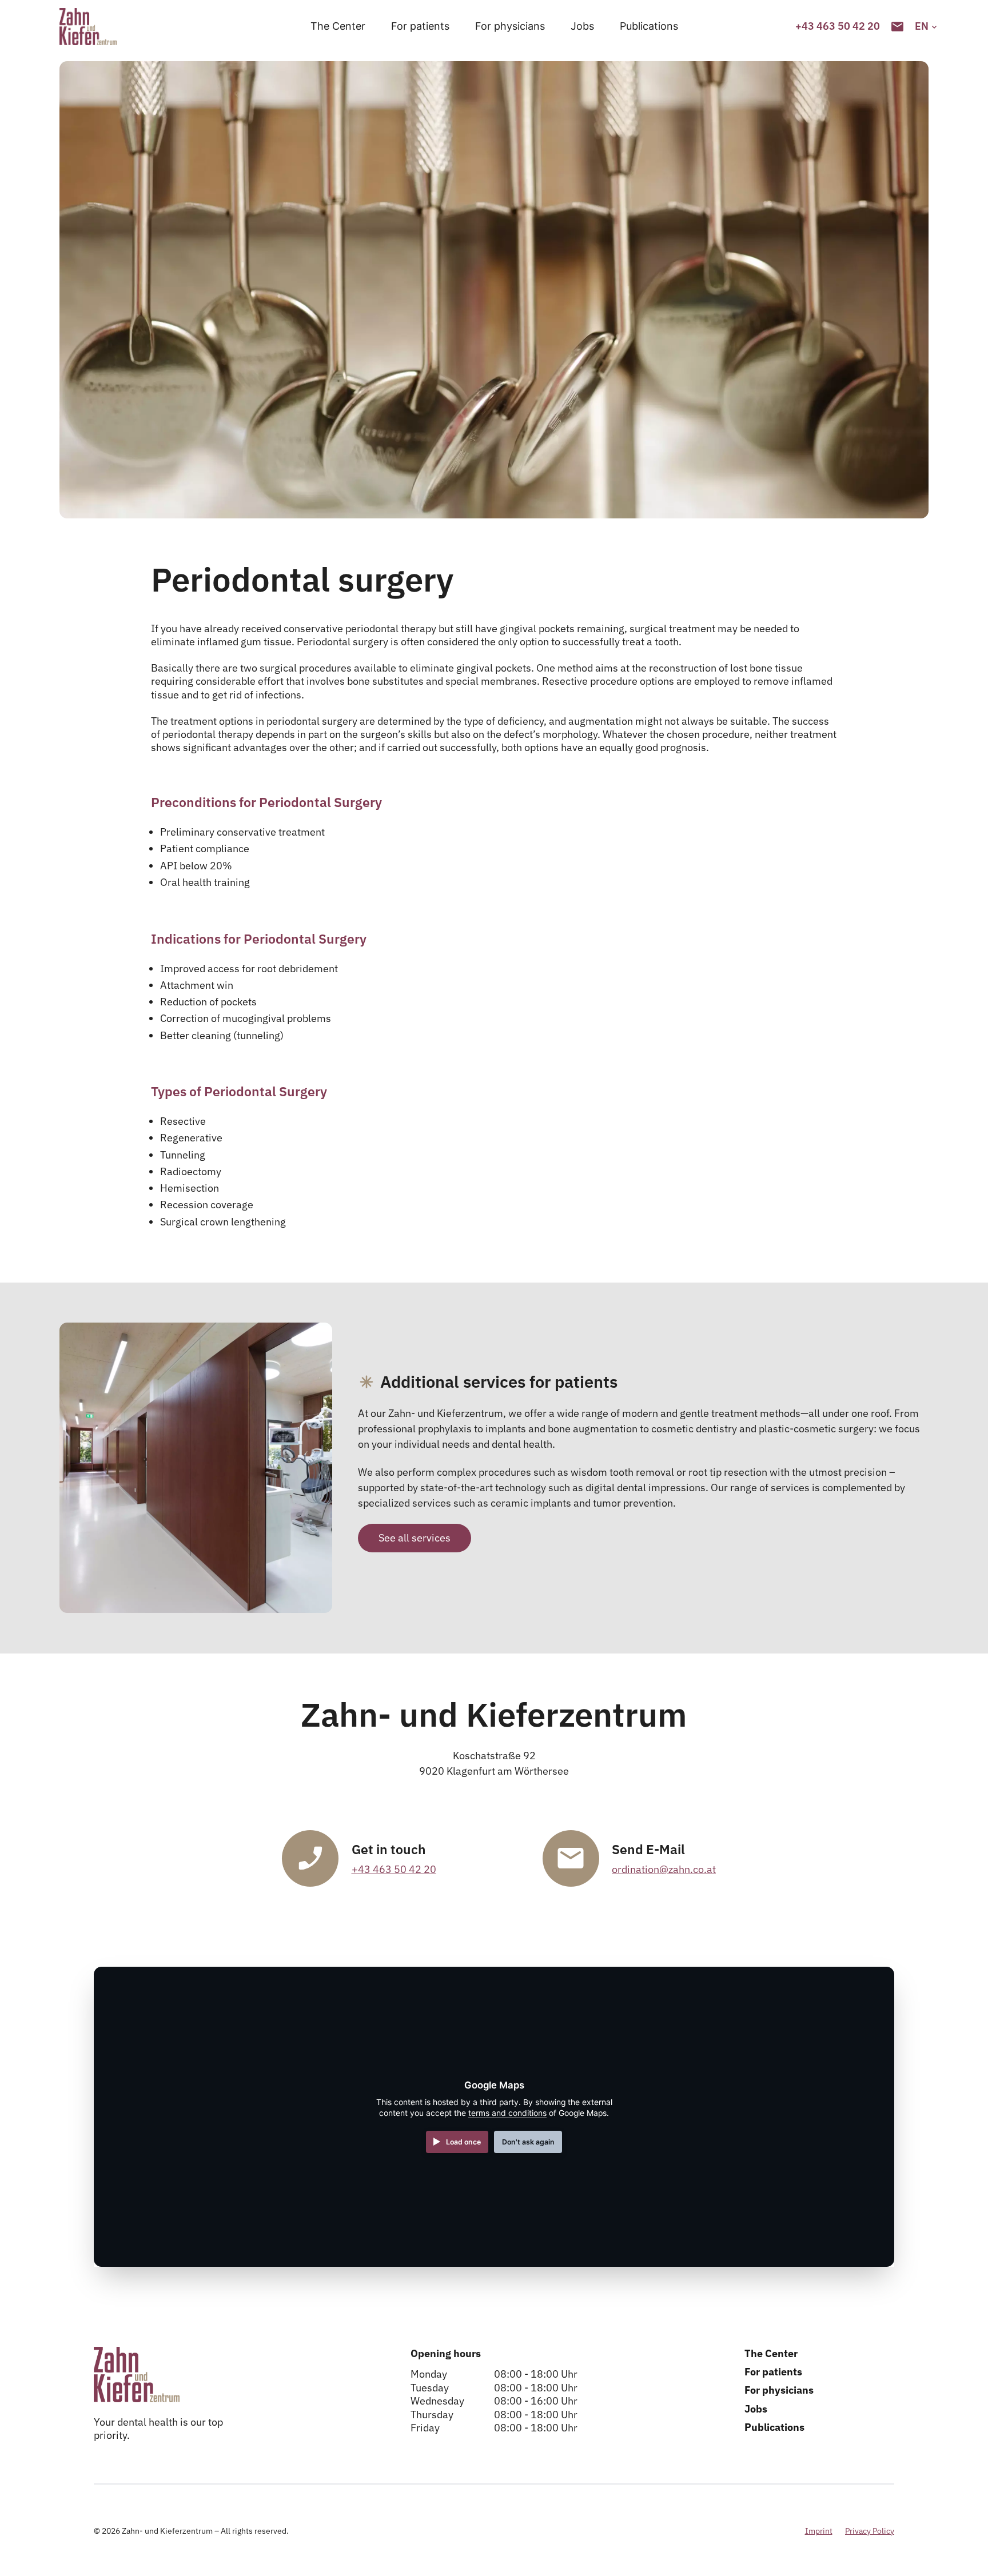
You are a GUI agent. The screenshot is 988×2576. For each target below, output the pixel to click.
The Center (338, 26)
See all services (415, 1538)
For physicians (510, 26)
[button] (922, 26)
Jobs (582, 26)
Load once (463, 2142)
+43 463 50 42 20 (394, 1869)
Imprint (819, 2531)
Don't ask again (528, 2142)
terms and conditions (507, 2113)
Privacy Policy (870, 2531)
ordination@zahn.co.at (664, 1869)
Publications (649, 26)
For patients (420, 26)
